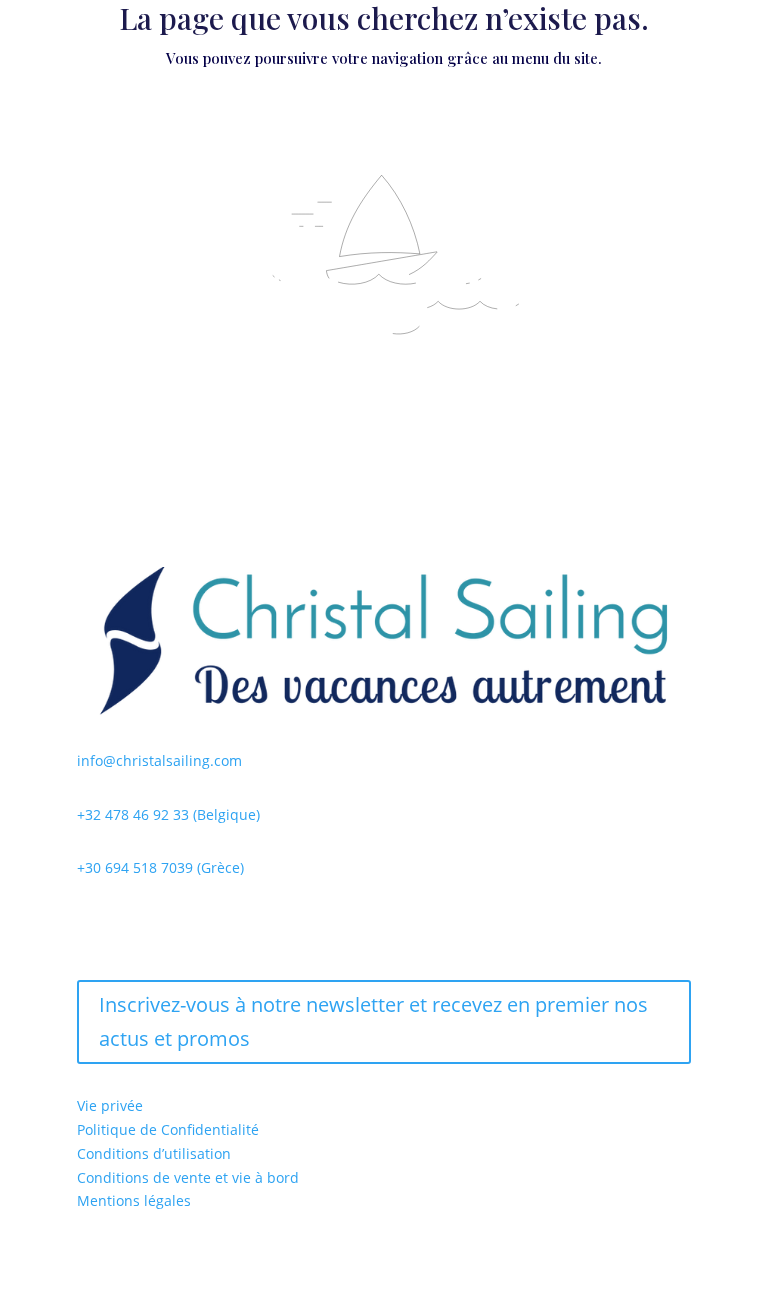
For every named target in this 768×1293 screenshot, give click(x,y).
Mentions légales (134, 1200)
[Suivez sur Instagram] (133, 926)
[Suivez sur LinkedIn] (173, 926)
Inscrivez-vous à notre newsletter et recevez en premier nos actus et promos (373, 1021)
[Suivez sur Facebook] (93, 926)
